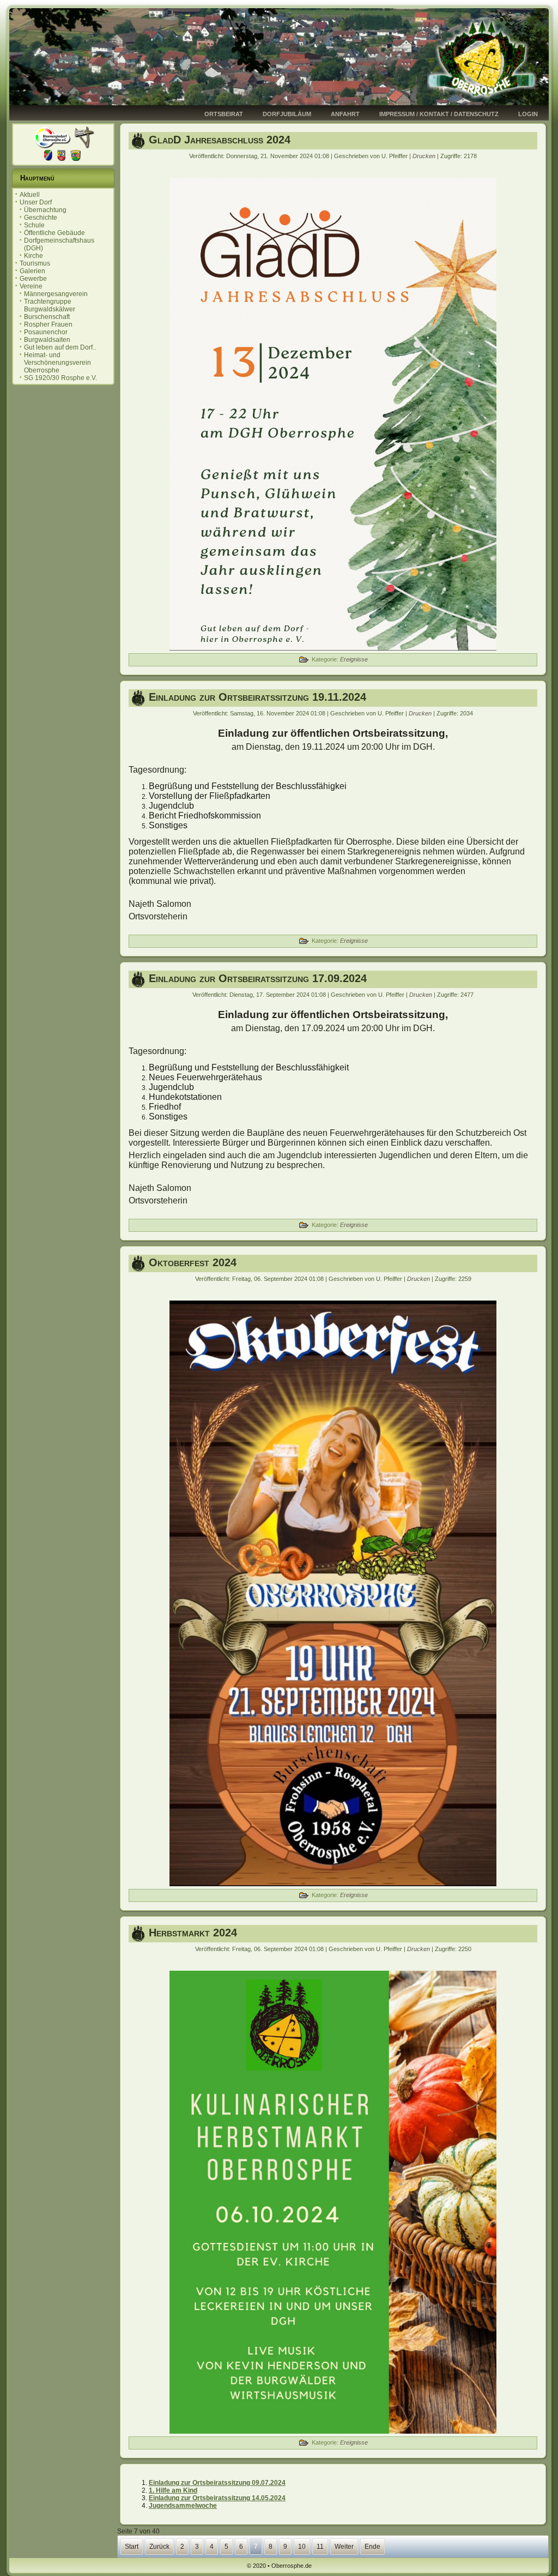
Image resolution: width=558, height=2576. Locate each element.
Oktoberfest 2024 (193, 1262)
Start (132, 2547)
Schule (34, 225)
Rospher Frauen (48, 324)
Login (528, 114)
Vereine (31, 286)
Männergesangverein (56, 294)
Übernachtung (45, 210)
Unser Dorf (36, 202)
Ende (372, 2547)
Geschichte (41, 218)
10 (302, 2547)
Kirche (34, 256)
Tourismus (35, 263)
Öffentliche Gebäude (54, 233)
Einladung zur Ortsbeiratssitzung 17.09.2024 (258, 978)
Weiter (344, 2547)
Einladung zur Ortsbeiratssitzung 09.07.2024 (217, 2483)
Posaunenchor (46, 332)
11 (320, 2547)
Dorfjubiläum (287, 114)
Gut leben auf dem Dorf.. (60, 347)
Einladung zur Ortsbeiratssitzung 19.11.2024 (257, 697)
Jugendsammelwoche (183, 2506)
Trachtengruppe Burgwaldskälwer (50, 305)
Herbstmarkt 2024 (193, 1933)
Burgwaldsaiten (47, 340)
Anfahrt (345, 114)
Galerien (32, 271)
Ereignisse (354, 659)
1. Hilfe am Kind (173, 2490)
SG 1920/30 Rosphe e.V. (60, 378)
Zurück (159, 2547)
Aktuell (30, 195)
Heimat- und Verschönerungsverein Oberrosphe (57, 363)
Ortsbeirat (224, 114)
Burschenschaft (47, 317)
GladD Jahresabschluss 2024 (220, 140)
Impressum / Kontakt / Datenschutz (439, 114)
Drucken (425, 156)
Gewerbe (33, 279)
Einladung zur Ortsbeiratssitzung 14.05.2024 (217, 2498)
